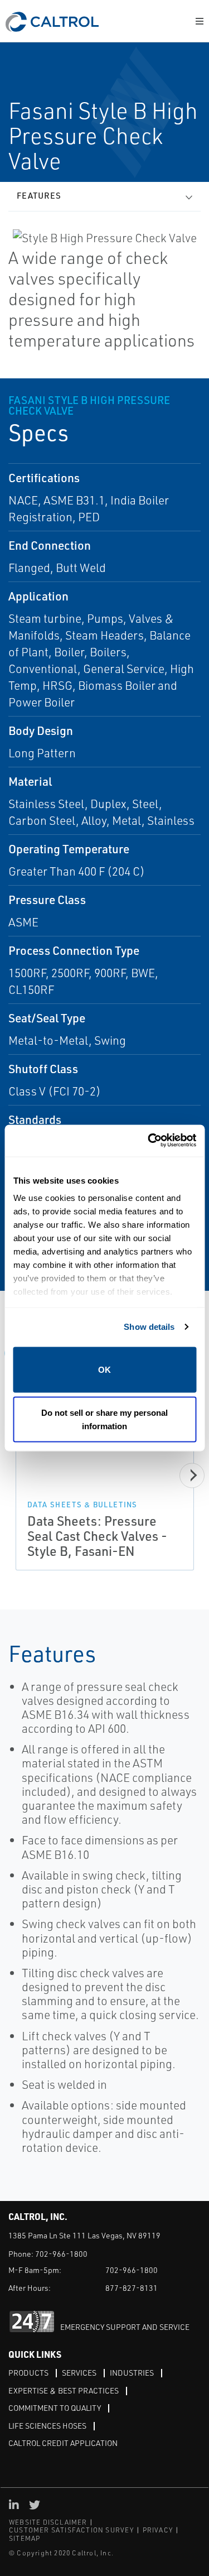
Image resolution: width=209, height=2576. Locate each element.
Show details (149, 1327)
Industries (132, 2373)
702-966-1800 (61, 2254)
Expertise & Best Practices (64, 2390)
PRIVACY (158, 2530)
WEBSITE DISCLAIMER (48, 2522)
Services (79, 2373)
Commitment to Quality (55, 2408)
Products (28, 2373)
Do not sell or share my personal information (104, 1419)
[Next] (192, 1475)
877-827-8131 (132, 2288)
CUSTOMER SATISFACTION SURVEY (72, 2530)
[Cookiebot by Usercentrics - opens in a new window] (149, 1141)
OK (104, 1369)
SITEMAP (25, 2538)
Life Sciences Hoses (47, 2426)
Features (39, 196)
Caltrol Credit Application (63, 2443)
